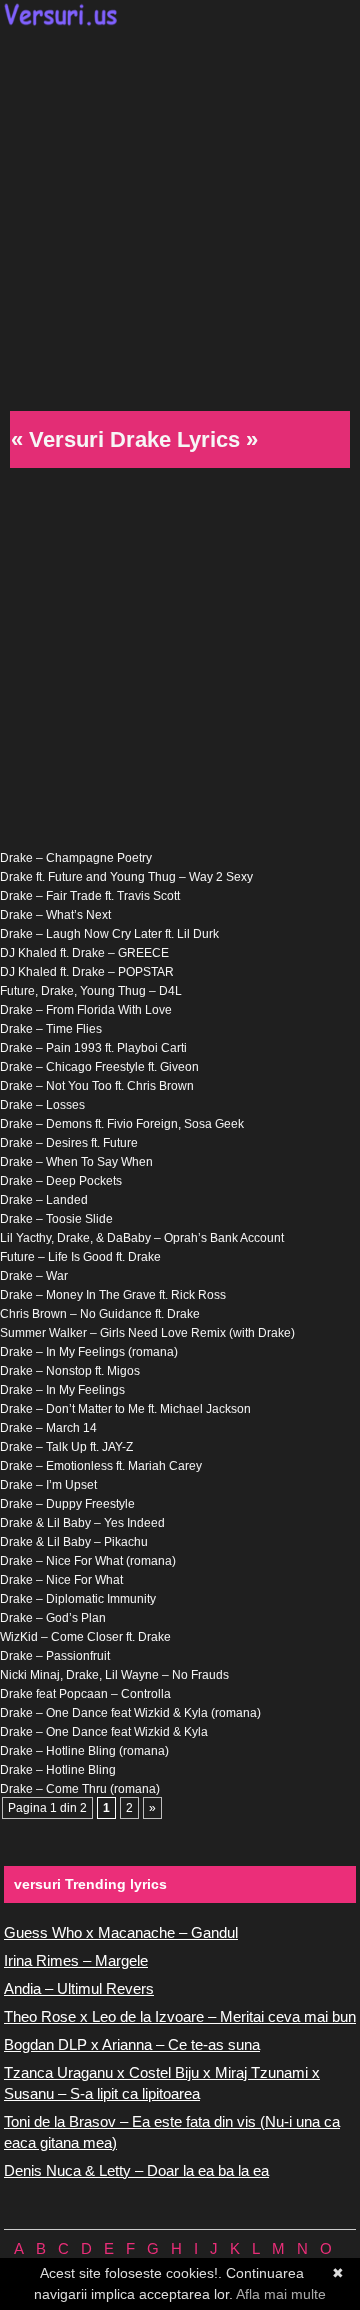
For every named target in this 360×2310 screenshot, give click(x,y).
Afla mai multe (281, 2294)
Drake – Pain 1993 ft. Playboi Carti (93, 1048)
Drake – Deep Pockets (61, 1181)
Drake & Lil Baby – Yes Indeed (82, 1523)
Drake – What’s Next (55, 915)
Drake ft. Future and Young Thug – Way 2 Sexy (126, 877)
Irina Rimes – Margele (76, 1960)
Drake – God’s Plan (53, 1618)
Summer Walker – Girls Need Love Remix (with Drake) (147, 1333)
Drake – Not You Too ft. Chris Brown (97, 1086)
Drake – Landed (44, 1200)
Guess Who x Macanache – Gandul (121, 1932)
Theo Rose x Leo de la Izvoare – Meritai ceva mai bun (180, 2016)
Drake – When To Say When (76, 1162)
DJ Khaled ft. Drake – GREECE (84, 953)
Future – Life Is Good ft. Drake (80, 1257)
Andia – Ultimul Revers (79, 1988)
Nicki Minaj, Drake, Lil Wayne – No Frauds (114, 1675)
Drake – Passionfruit (55, 1656)
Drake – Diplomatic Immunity (78, 1599)
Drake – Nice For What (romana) (88, 1561)
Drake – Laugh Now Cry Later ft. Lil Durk (109, 934)
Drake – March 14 (48, 1428)
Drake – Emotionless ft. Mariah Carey (101, 1466)
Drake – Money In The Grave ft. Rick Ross (113, 1295)
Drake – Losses (42, 1105)
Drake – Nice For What (61, 1580)
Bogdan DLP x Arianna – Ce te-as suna (132, 2044)
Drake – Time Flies (51, 1029)
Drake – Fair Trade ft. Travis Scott (90, 896)
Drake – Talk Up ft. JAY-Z (66, 1447)
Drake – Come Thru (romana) (80, 1789)
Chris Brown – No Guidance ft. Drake (100, 1314)
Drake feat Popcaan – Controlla (85, 1694)
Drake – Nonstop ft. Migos (70, 1371)
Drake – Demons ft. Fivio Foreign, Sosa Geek (122, 1124)
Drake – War (34, 1276)
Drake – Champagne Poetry (76, 858)
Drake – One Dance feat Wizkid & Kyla (104, 1732)
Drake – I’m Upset (48, 1485)
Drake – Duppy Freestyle (67, 1504)
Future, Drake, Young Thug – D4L (91, 991)
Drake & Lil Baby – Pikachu (74, 1542)
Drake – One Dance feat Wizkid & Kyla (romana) (130, 1713)
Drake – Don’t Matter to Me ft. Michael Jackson (125, 1409)
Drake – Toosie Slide (56, 1219)
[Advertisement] (180, 216)
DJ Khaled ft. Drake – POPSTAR (87, 972)
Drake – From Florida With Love (86, 1010)
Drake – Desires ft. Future (69, 1143)
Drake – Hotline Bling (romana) (84, 1751)
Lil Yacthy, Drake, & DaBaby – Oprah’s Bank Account (142, 1238)
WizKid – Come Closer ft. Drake (85, 1637)
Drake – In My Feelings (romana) (89, 1352)
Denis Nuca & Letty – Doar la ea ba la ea (136, 2170)
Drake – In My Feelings (62, 1390)
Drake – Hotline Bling (58, 1770)
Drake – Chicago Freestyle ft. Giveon (99, 1067)
